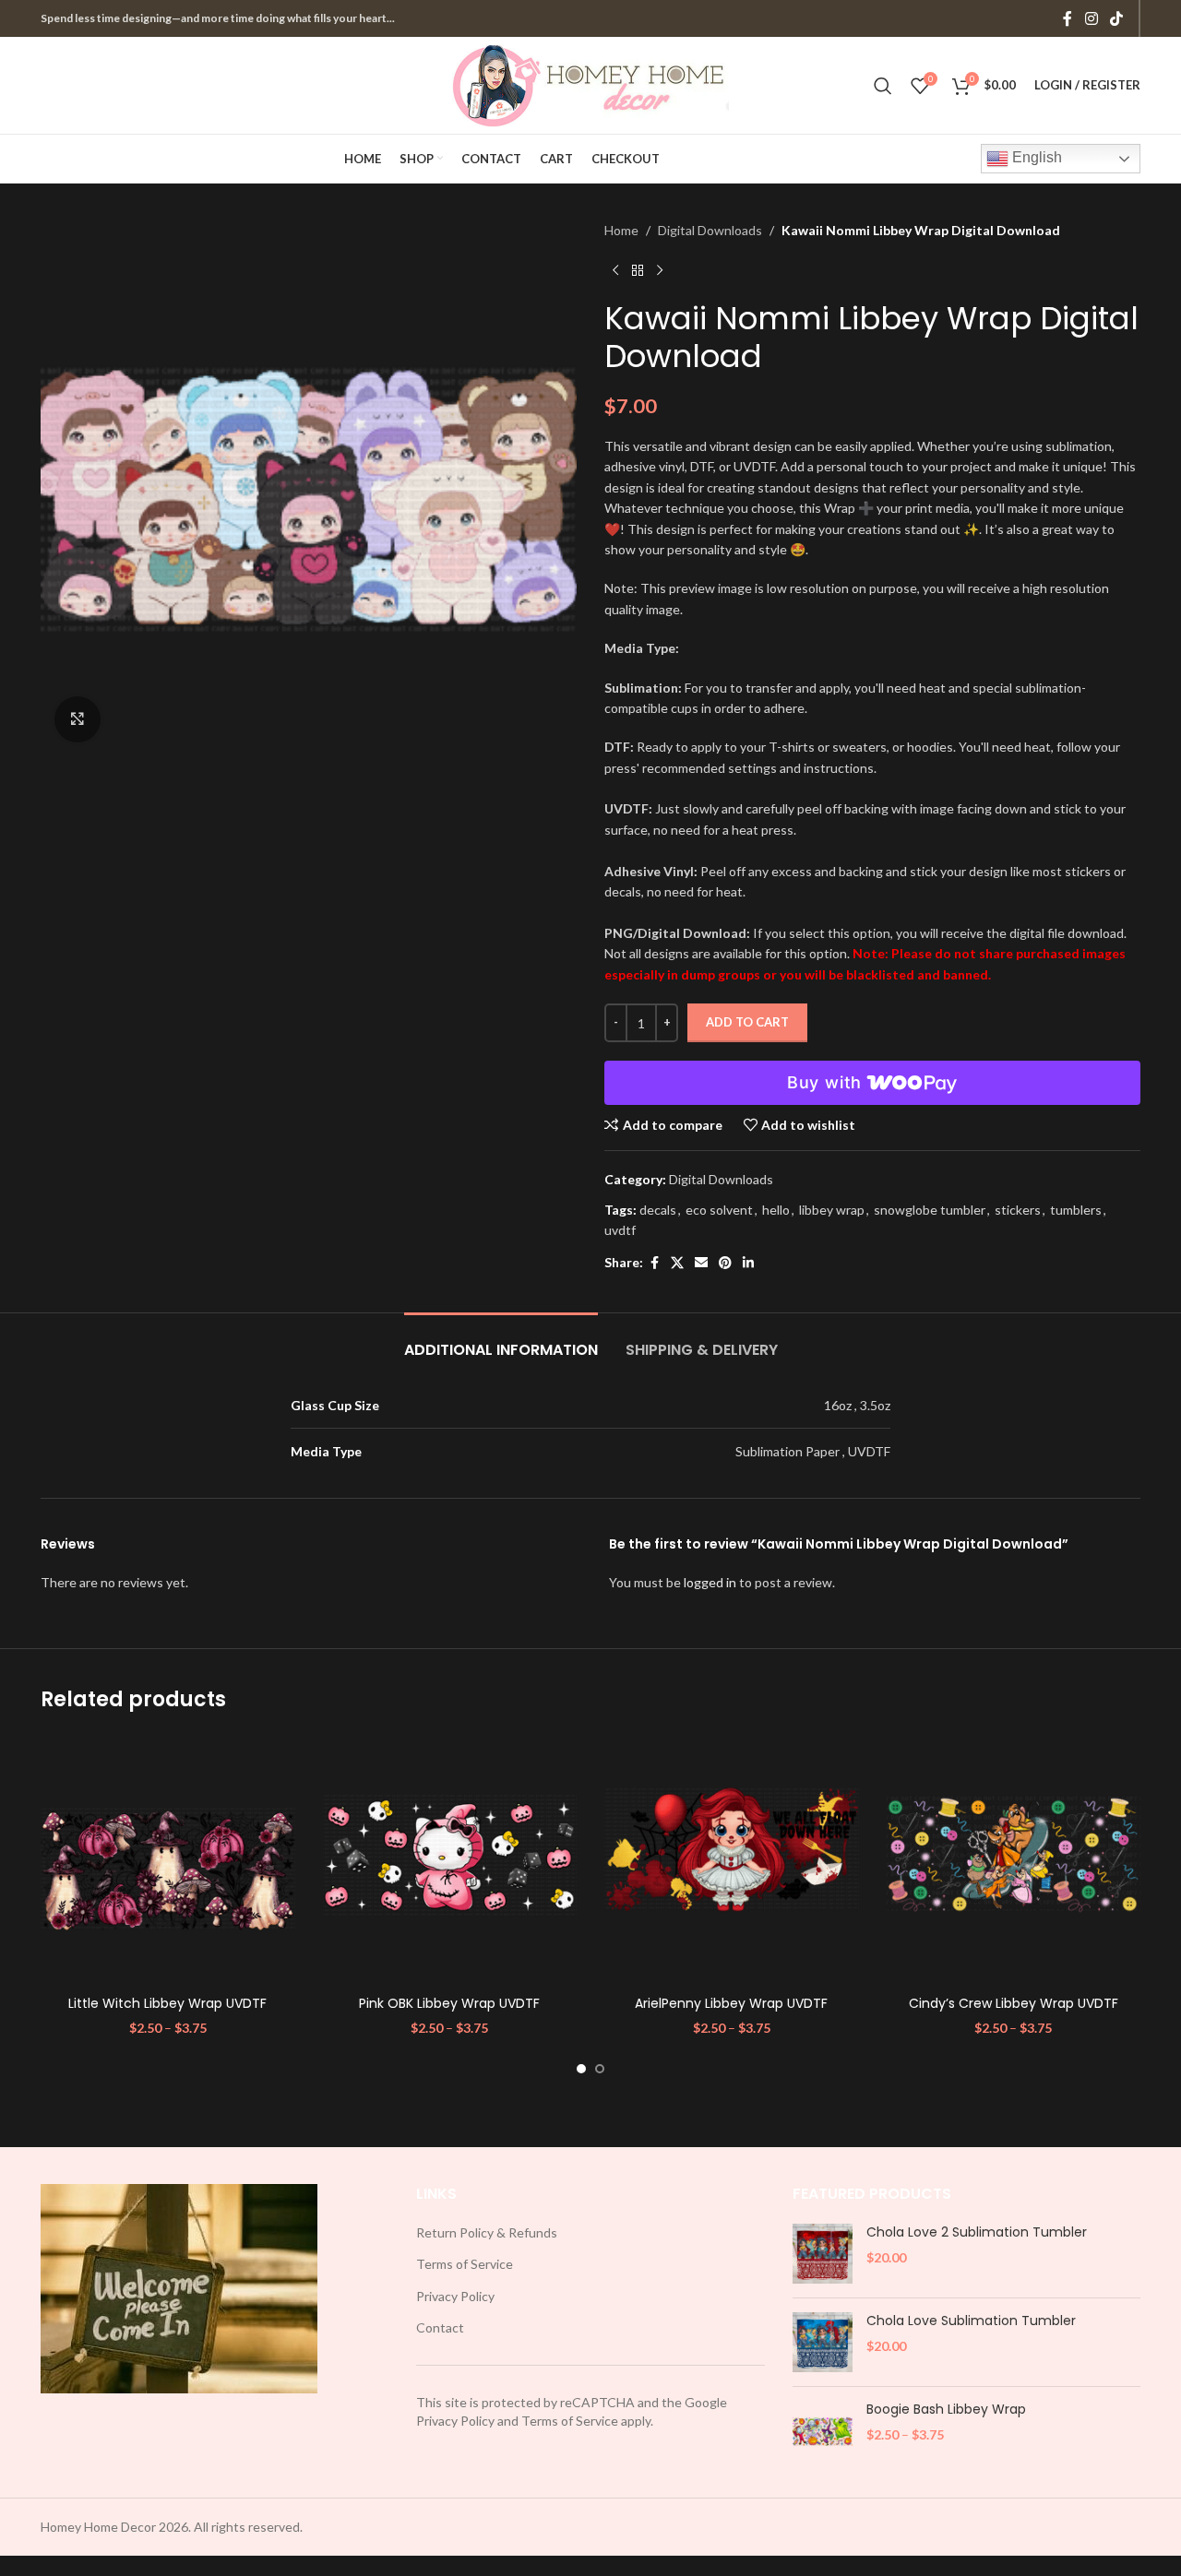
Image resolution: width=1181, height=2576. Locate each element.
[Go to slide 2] (600, 2069)
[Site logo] (590, 83)
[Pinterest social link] (725, 1263)
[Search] (883, 86)
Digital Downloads (710, 230)
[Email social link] (701, 1263)
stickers (1018, 1210)
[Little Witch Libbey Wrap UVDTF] (168, 1860)
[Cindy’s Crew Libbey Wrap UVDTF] (1014, 1860)
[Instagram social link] (1091, 18)
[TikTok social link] (1117, 18)
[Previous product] (615, 270)
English (1035, 157)
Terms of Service (465, 2264)
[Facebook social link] (1068, 18)
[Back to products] (638, 270)
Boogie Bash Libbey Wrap (946, 2410)
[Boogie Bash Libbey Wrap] (823, 2431)
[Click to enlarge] (78, 719)
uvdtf (620, 1230)
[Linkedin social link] (748, 1263)
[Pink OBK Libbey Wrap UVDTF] (450, 1860)
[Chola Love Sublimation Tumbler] (823, 2342)
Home (621, 230)
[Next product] (660, 270)
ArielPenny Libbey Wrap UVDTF (731, 2003)
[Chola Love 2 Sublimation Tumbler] (823, 2254)
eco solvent (719, 1210)
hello (776, 1210)
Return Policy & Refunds (487, 2232)
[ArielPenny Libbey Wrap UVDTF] (732, 1860)
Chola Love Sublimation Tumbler (971, 2321)
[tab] (501, 1341)
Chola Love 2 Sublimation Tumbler (977, 2232)
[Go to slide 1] (581, 2069)
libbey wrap (832, 1210)
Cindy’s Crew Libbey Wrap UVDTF (1014, 2003)
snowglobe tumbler (930, 1210)
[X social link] (677, 1263)
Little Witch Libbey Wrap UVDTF (167, 2003)
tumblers (1076, 1210)
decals (658, 1210)
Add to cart (747, 1022)
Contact (440, 2327)
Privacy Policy (455, 2296)
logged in (710, 1582)
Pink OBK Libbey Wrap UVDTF (449, 2003)
